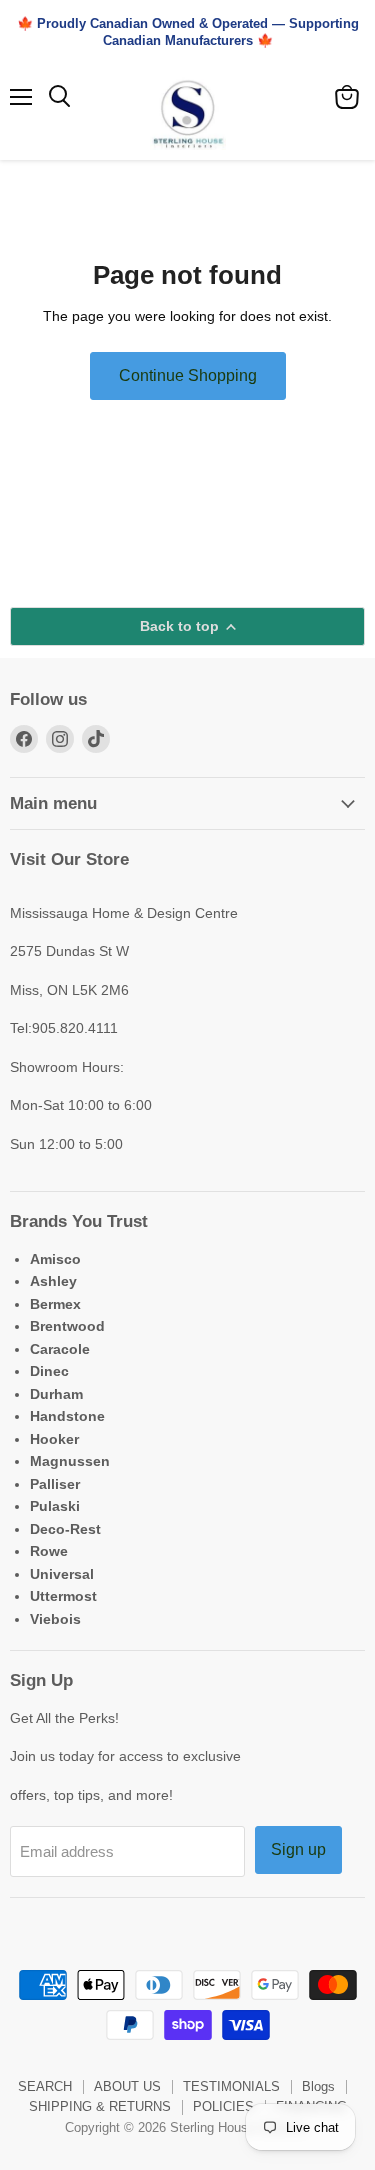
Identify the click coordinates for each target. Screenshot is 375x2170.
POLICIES (223, 2106)
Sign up (298, 1849)
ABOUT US (127, 2086)
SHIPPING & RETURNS (100, 2106)
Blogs (318, 2086)
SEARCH (45, 2086)
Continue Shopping (188, 375)
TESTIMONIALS (231, 2086)
